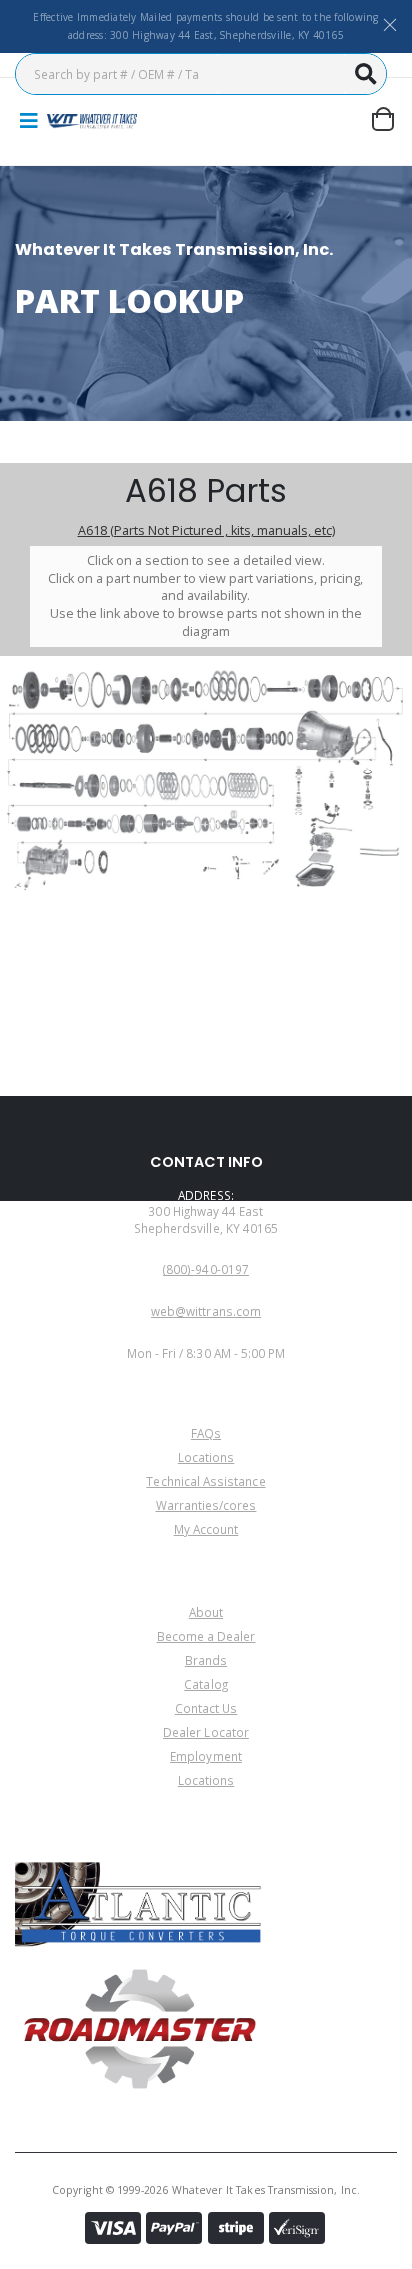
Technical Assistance (205, 1481)
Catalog (205, 1684)
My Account (206, 1529)
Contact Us (206, 1708)
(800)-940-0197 (206, 1269)
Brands (206, 1660)
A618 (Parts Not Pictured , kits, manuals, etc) (206, 530)
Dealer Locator (206, 1732)
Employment (206, 1756)
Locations (206, 1457)
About (206, 1612)
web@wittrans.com (206, 1311)
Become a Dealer (206, 1636)
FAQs (206, 1433)
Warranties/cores (206, 1505)
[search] (366, 74)
